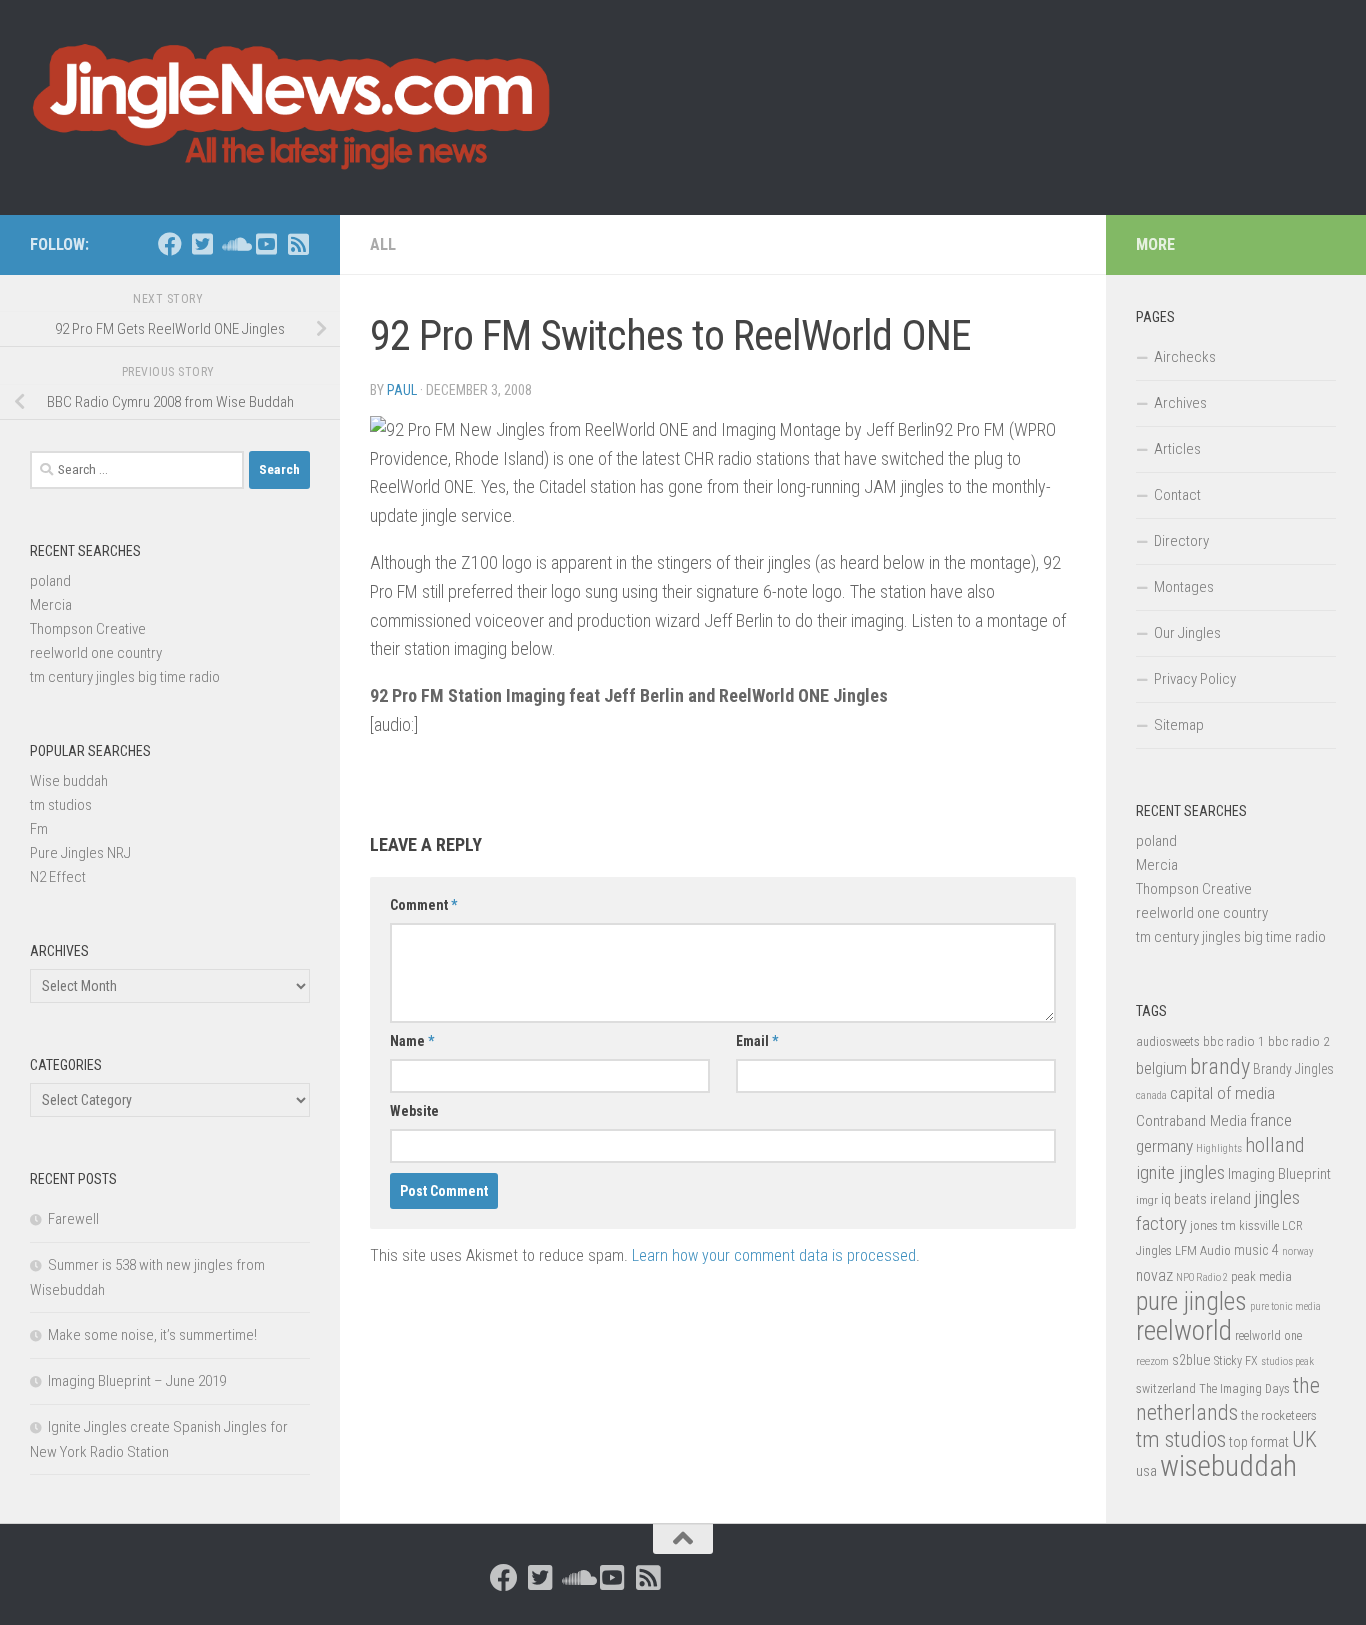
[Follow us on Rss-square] (298, 244)
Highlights (1219, 1148)
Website (414, 1111)
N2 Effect (58, 877)
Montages (1184, 587)
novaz (1154, 1275)
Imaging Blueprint (1279, 1174)
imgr (1147, 1200)
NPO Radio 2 (1202, 1277)
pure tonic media (1285, 1306)
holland (1274, 1145)
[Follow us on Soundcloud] (234, 244)
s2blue (1191, 1360)
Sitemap (1179, 725)
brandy (1220, 1066)
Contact (1177, 495)
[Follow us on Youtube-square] (266, 244)
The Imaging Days (1244, 1389)
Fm (39, 829)
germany (1164, 1146)
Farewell (73, 1219)
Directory (1181, 541)
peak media (1261, 1276)
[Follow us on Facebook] (170, 244)
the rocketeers (1279, 1415)
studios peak (1287, 1361)
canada (1151, 1095)
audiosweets (1168, 1042)
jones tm (1213, 1225)
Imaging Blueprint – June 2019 (137, 1381)
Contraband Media (1191, 1121)
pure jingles (1191, 1301)
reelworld (1184, 1330)
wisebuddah (1228, 1466)
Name (412, 1041)
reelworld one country (96, 653)
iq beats (1184, 1199)
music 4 (1256, 1250)
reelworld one (1268, 1336)
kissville (1259, 1226)
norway (1297, 1251)
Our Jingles (1187, 633)
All (383, 244)
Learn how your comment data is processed (774, 1255)
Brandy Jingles (1293, 1069)
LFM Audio (1203, 1250)
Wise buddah (69, 781)
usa (1146, 1471)
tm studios (61, 805)
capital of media (1222, 1093)
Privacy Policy (1195, 679)
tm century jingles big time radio (125, 677)
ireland (1230, 1199)
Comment (423, 905)
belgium (1161, 1068)
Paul (402, 390)
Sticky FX (1236, 1361)
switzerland (1166, 1388)
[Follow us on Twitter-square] (202, 244)
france (1271, 1120)
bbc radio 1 (1234, 1041)
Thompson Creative (88, 629)
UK (1304, 1439)
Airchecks (1185, 357)
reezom (1152, 1361)
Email (757, 1041)
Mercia (51, 605)
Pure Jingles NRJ (80, 853)
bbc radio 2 (1299, 1041)
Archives (1180, 403)
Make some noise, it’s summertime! (152, 1335)
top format (1259, 1442)
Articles (1177, 449)
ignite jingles (1180, 1173)
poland (50, 581)
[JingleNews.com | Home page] (292, 107)
